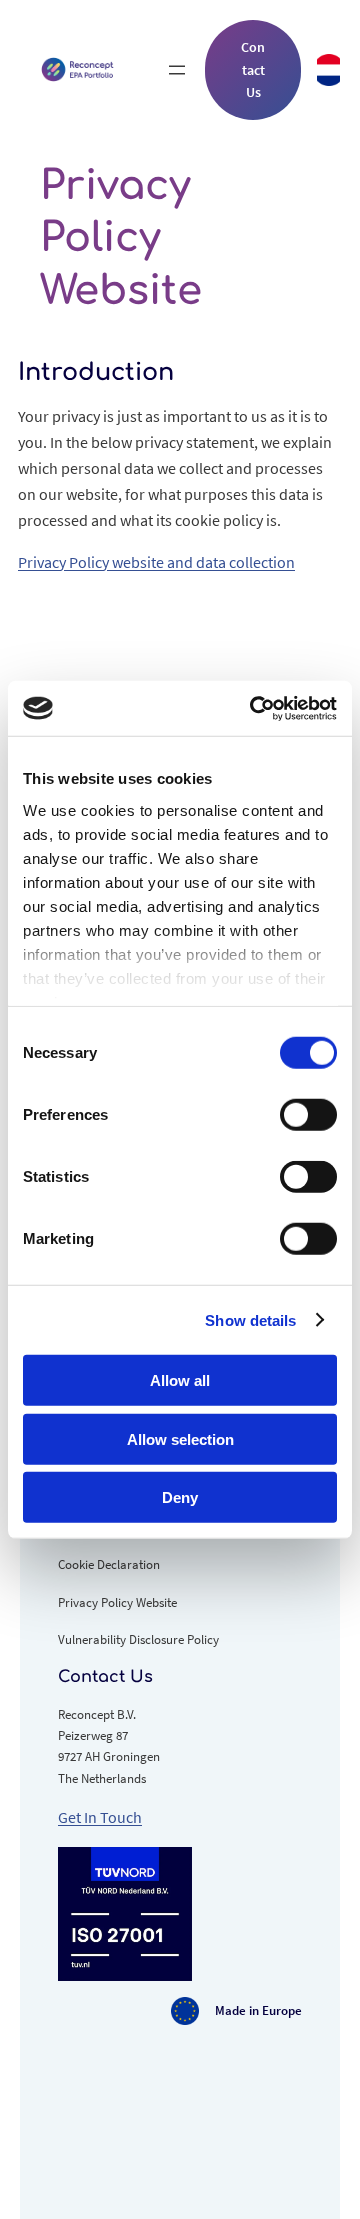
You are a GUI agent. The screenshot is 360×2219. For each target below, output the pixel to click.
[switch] (308, 1115)
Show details (250, 1319)
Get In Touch (100, 1817)
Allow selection (180, 1438)
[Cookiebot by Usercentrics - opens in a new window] (254, 708)
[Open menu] (177, 70)
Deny (180, 1497)
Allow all (180, 1380)
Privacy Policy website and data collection (156, 562)
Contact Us (253, 69)
